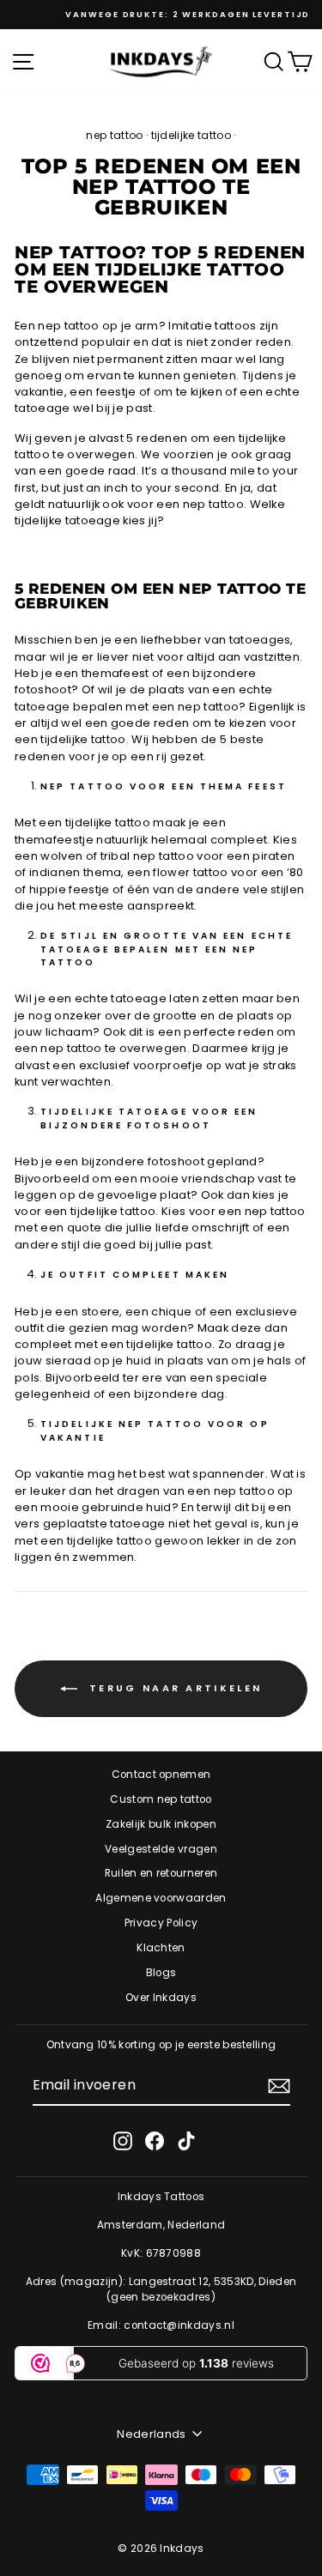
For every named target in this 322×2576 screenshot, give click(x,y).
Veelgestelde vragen (161, 1849)
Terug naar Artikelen (173, 1688)
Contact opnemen (161, 1775)
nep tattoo (114, 135)
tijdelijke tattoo (191, 135)
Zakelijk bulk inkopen (161, 1824)
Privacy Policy (161, 1923)
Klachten (161, 1948)
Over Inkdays (161, 1998)
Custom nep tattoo (161, 1799)
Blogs (161, 1973)
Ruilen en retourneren (161, 1873)
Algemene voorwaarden (161, 1898)
